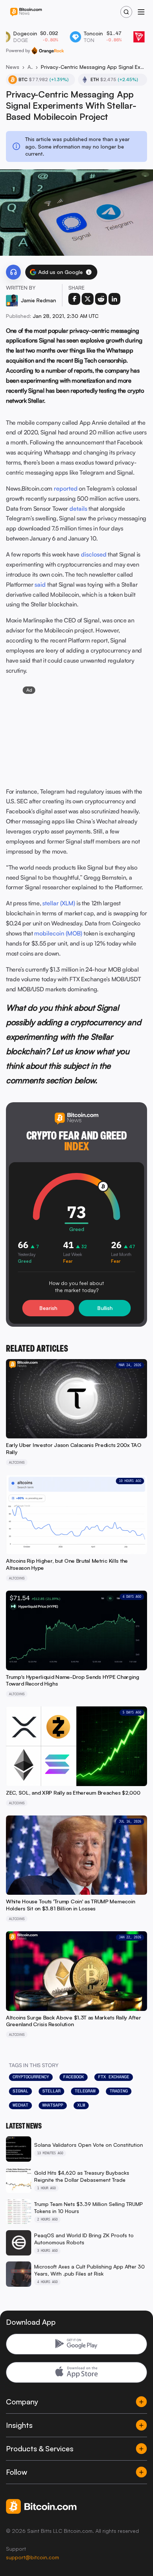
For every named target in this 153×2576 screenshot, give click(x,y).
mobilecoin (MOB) (58, 933)
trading (119, 2091)
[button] (89, 272)
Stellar (51, 2091)
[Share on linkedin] (114, 299)
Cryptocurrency (31, 2077)
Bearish (48, 1308)
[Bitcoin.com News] (26, 12)
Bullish (105, 1308)
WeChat (20, 2105)
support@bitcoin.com (32, 2557)
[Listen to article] (13, 272)
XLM (81, 2105)
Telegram (85, 2091)
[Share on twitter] (88, 299)
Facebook (74, 2077)
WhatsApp (53, 2105)
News (13, 67)
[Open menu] (141, 12)
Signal (20, 2091)
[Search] (126, 12)
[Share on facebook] (74, 299)
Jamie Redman (38, 300)
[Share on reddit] (101, 299)
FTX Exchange (114, 2077)
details (78, 508)
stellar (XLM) (59, 903)
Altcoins (30, 67)
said (40, 584)
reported (66, 488)
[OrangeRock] (48, 51)
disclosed (94, 554)
